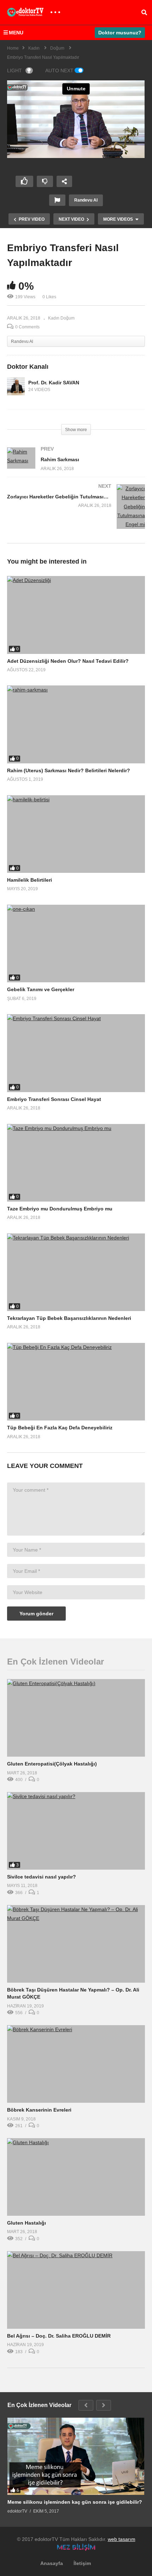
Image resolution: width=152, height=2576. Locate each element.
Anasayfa (52, 2563)
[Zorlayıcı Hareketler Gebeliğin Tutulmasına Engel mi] (76, 514)
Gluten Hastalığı (27, 2223)
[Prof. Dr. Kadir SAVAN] (16, 386)
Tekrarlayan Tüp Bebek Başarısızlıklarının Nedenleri (69, 1318)
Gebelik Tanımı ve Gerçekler (41, 989)
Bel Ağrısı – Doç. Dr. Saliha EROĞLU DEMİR (59, 2336)
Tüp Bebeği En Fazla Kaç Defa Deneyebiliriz (60, 1428)
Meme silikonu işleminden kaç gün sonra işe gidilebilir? (75, 2502)
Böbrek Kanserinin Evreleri (39, 2110)
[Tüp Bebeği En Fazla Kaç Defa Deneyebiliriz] (76, 1382)
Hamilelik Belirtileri (30, 880)
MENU (16, 33)
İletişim (82, 2563)
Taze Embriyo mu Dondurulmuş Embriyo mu (60, 1209)
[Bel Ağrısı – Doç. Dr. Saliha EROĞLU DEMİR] (76, 2290)
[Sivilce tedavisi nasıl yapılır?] (76, 1831)
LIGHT (14, 70)
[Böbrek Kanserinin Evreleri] (76, 2064)
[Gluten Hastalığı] (76, 2177)
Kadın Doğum (61, 318)
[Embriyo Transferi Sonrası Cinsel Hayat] (76, 1053)
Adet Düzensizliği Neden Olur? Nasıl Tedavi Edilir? (68, 661)
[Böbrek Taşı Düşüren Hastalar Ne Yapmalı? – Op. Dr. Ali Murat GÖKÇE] (76, 1944)
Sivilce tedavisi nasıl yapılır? (42, 1877)
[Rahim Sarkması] (76, 466)
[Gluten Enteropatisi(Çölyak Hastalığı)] (76, 1718)
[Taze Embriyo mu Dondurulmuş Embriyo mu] (76, 1163)
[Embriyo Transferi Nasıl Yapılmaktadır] (76, 615)
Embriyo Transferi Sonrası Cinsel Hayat (54, 1099)
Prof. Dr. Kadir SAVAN (54, 383)
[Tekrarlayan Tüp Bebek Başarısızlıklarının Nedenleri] (76, 1272)
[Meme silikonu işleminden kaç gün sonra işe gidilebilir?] (76, 2456)
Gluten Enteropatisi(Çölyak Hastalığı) (52, 1764)
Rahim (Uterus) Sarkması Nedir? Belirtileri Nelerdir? (69, 770)
